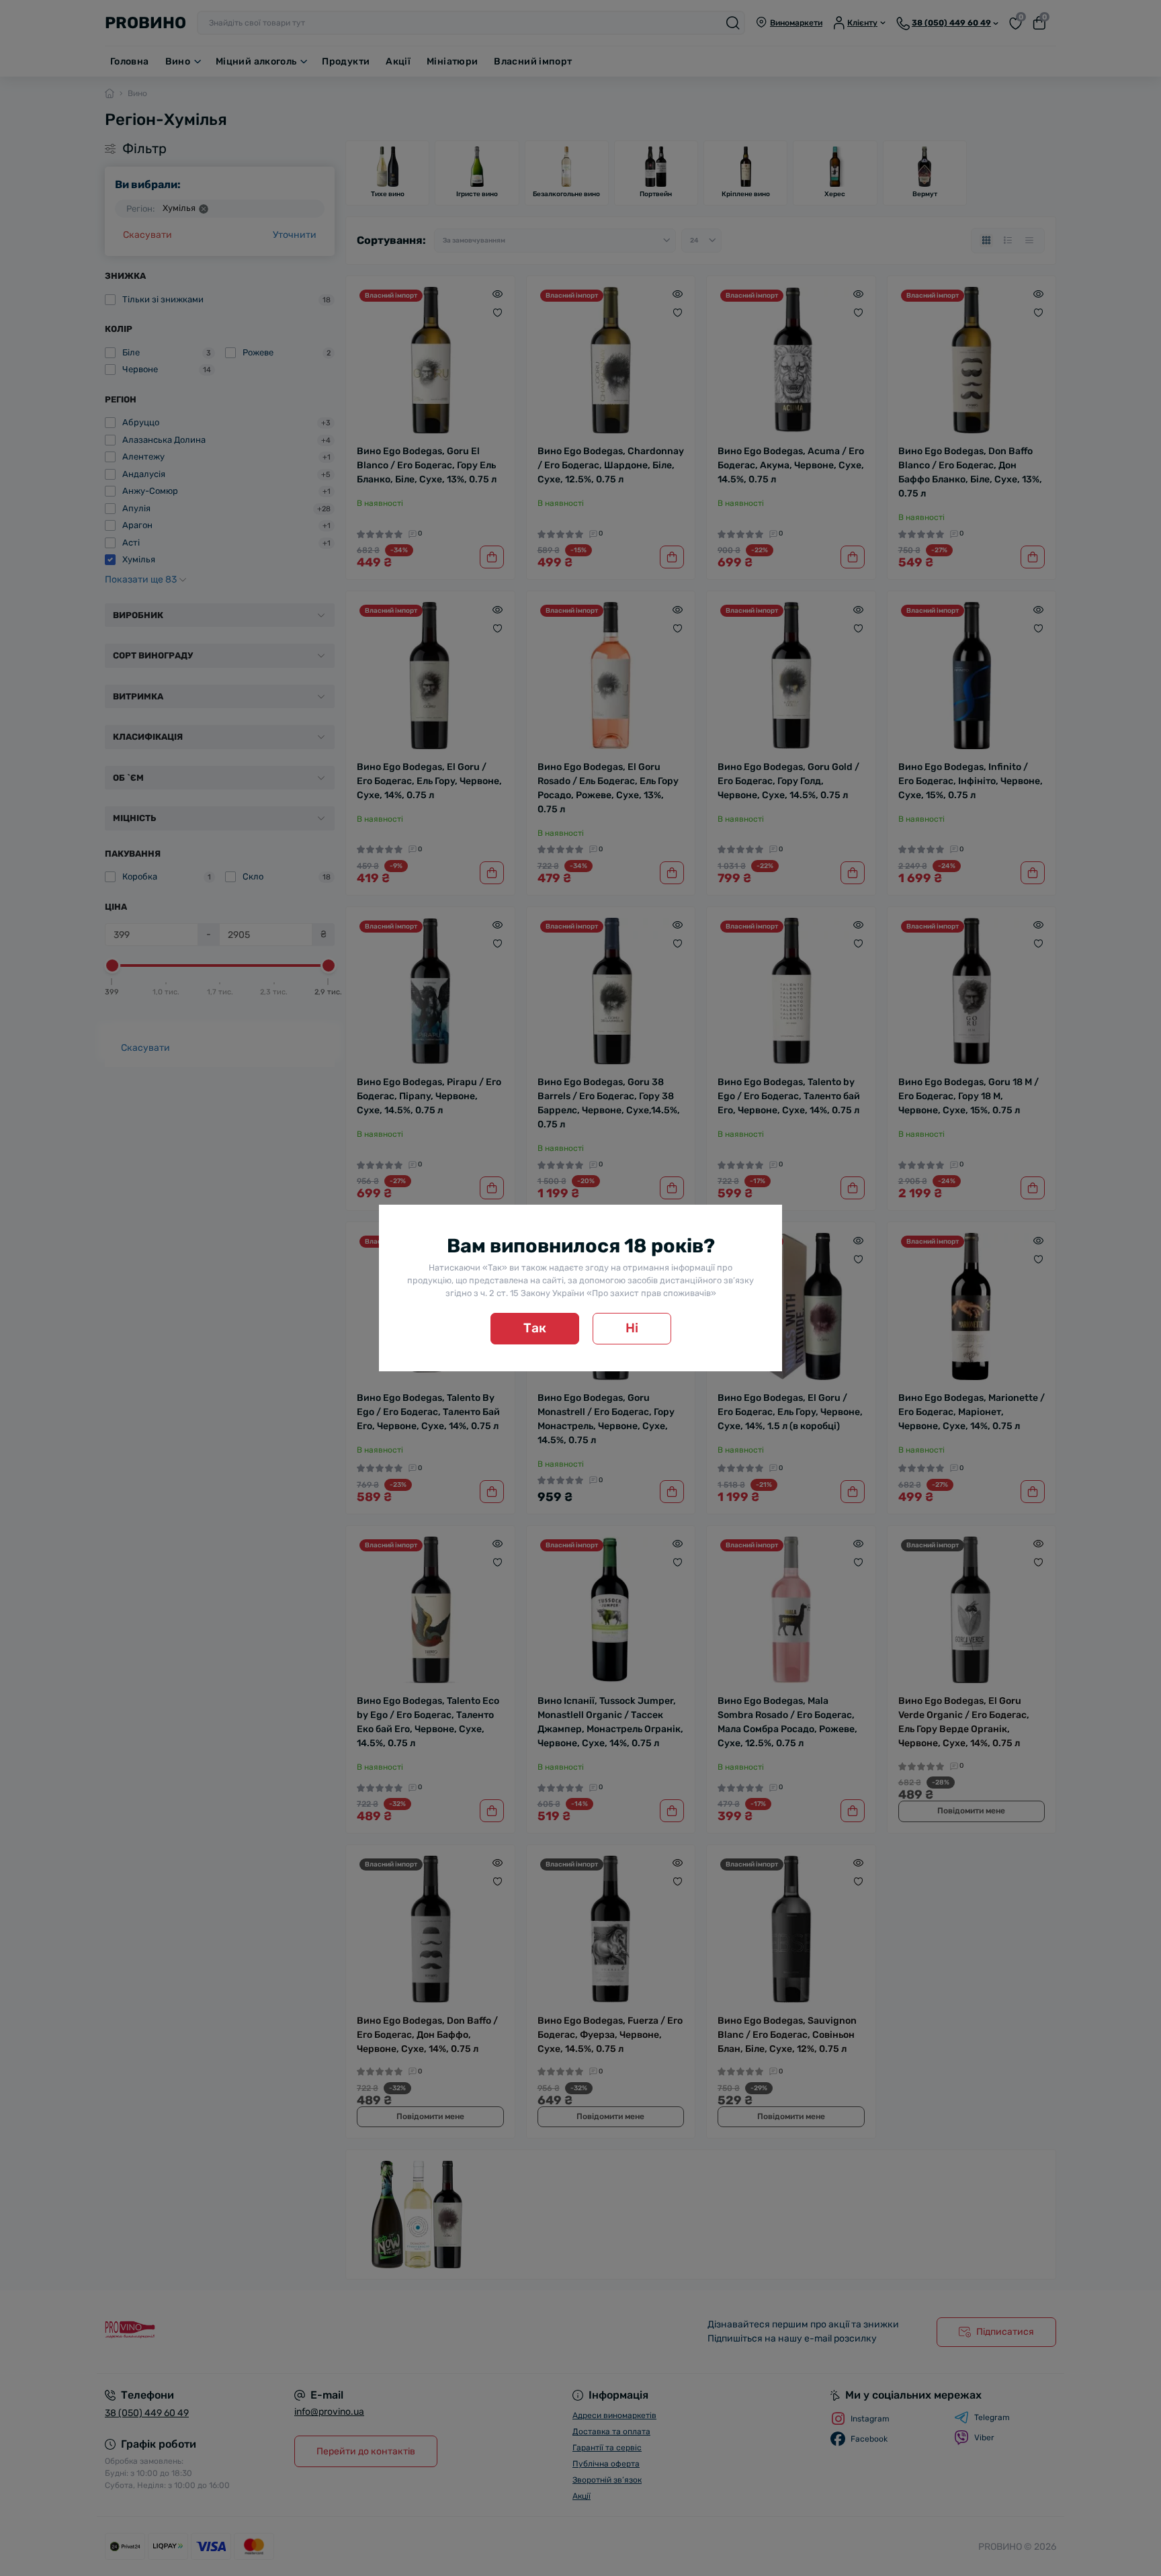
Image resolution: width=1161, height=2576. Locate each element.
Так (535, 1328)
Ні (632, 1328)
